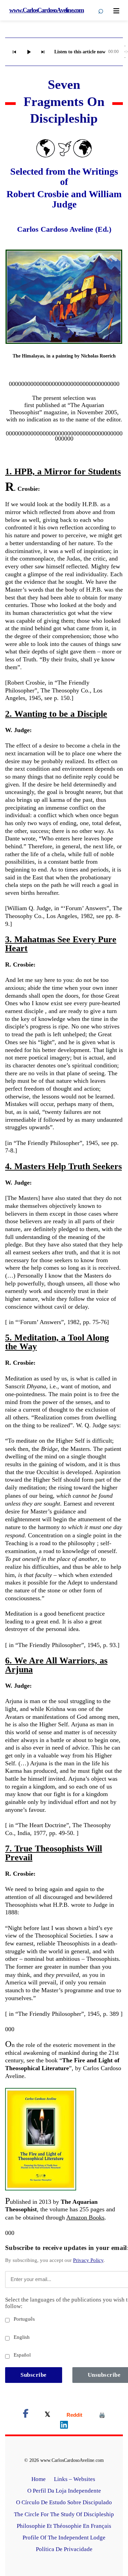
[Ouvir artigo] (29, 52)
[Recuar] (14, 52)
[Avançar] (43, 52)
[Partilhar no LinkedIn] (64, 2426)
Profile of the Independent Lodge (64, 2538)
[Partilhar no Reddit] (74, 2415)
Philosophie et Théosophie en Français (64, 2526)
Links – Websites (75, 2479)
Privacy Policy (88, 2260)
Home (39, 2479)
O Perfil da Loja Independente (64, 2491)
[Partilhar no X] (47, 2415)
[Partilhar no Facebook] (26, 2415)
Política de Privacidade (64, 2549)
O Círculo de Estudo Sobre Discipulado (64, 2502)
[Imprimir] (102, 2415)
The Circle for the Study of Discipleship (64, 2514)
